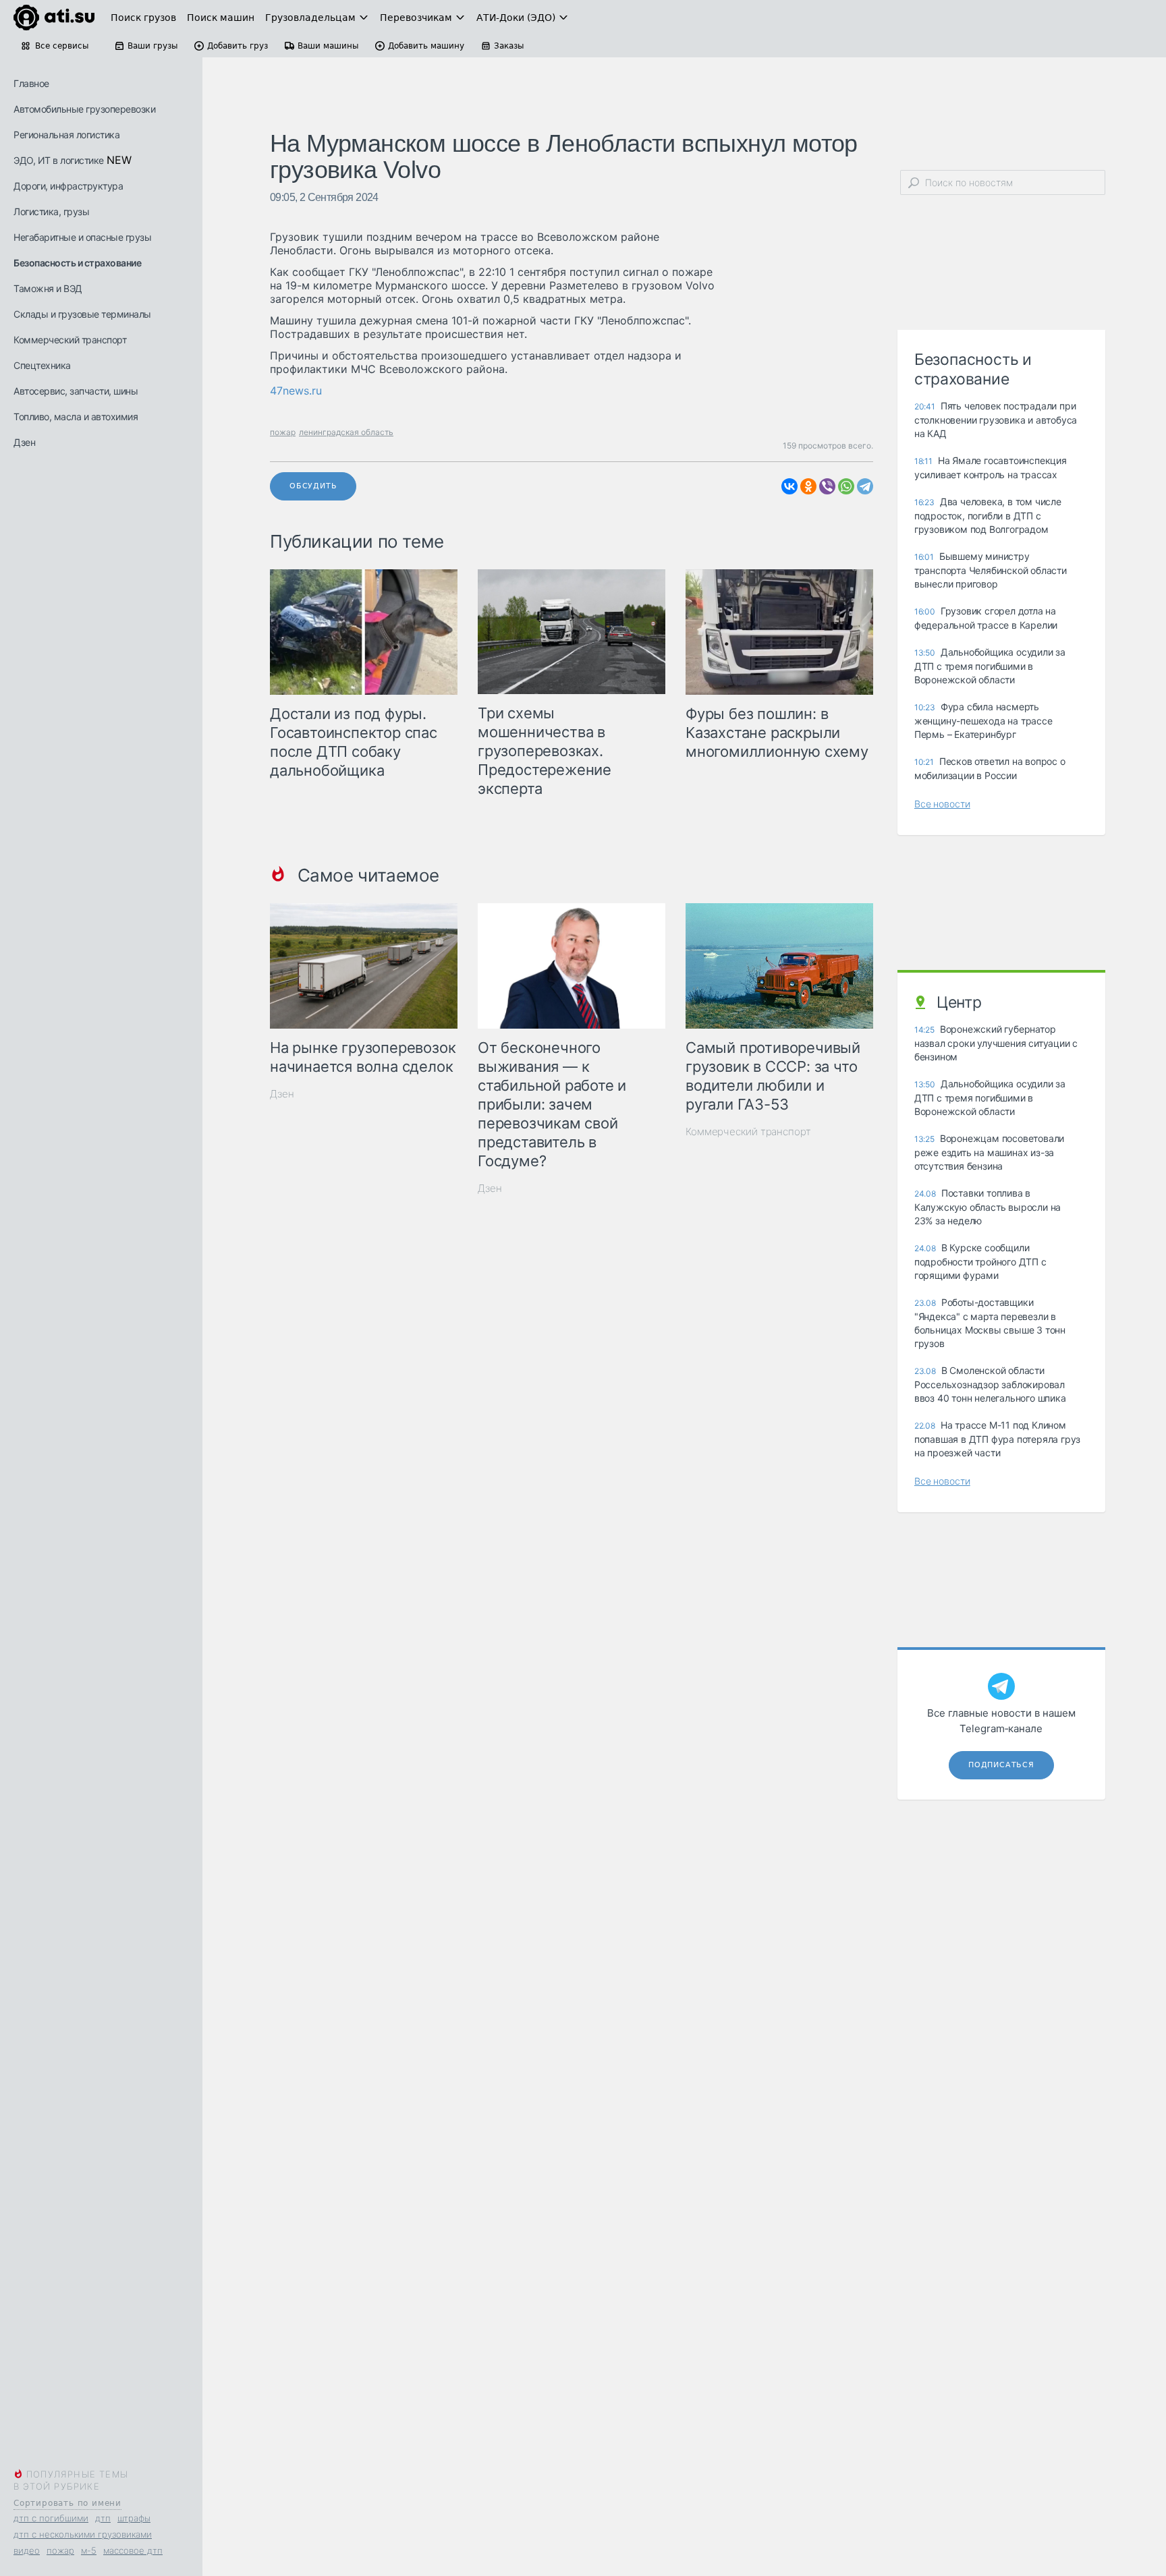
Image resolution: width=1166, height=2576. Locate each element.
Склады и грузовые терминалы (82, 314)
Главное (31, 83)
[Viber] (827, 486)
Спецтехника (42, 365)
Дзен (24, 442)
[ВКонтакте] (789, 486)
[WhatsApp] (846, 486)
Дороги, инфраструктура (68, 186)
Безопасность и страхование (77, 263)
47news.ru (296, 391)
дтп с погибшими (51, 2518)
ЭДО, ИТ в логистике (59, 160)
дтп (103, 2518)
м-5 (89, 2550)
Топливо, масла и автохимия (76, 417)
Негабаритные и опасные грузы (82, 237)
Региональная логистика (66, 135)
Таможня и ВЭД (48, 288)
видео (27, 2550)
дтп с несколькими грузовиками (83, 2534)
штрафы (134, 2518)
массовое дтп (133, 2550)
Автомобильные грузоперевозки (84, 109)
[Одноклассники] (808, 486)
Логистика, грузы (51, 211)
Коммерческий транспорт (70, 340)
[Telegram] (865, 486)
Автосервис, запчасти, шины (76, 391)
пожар (60, 2550)
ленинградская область (346, 432)
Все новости (942, 804)
